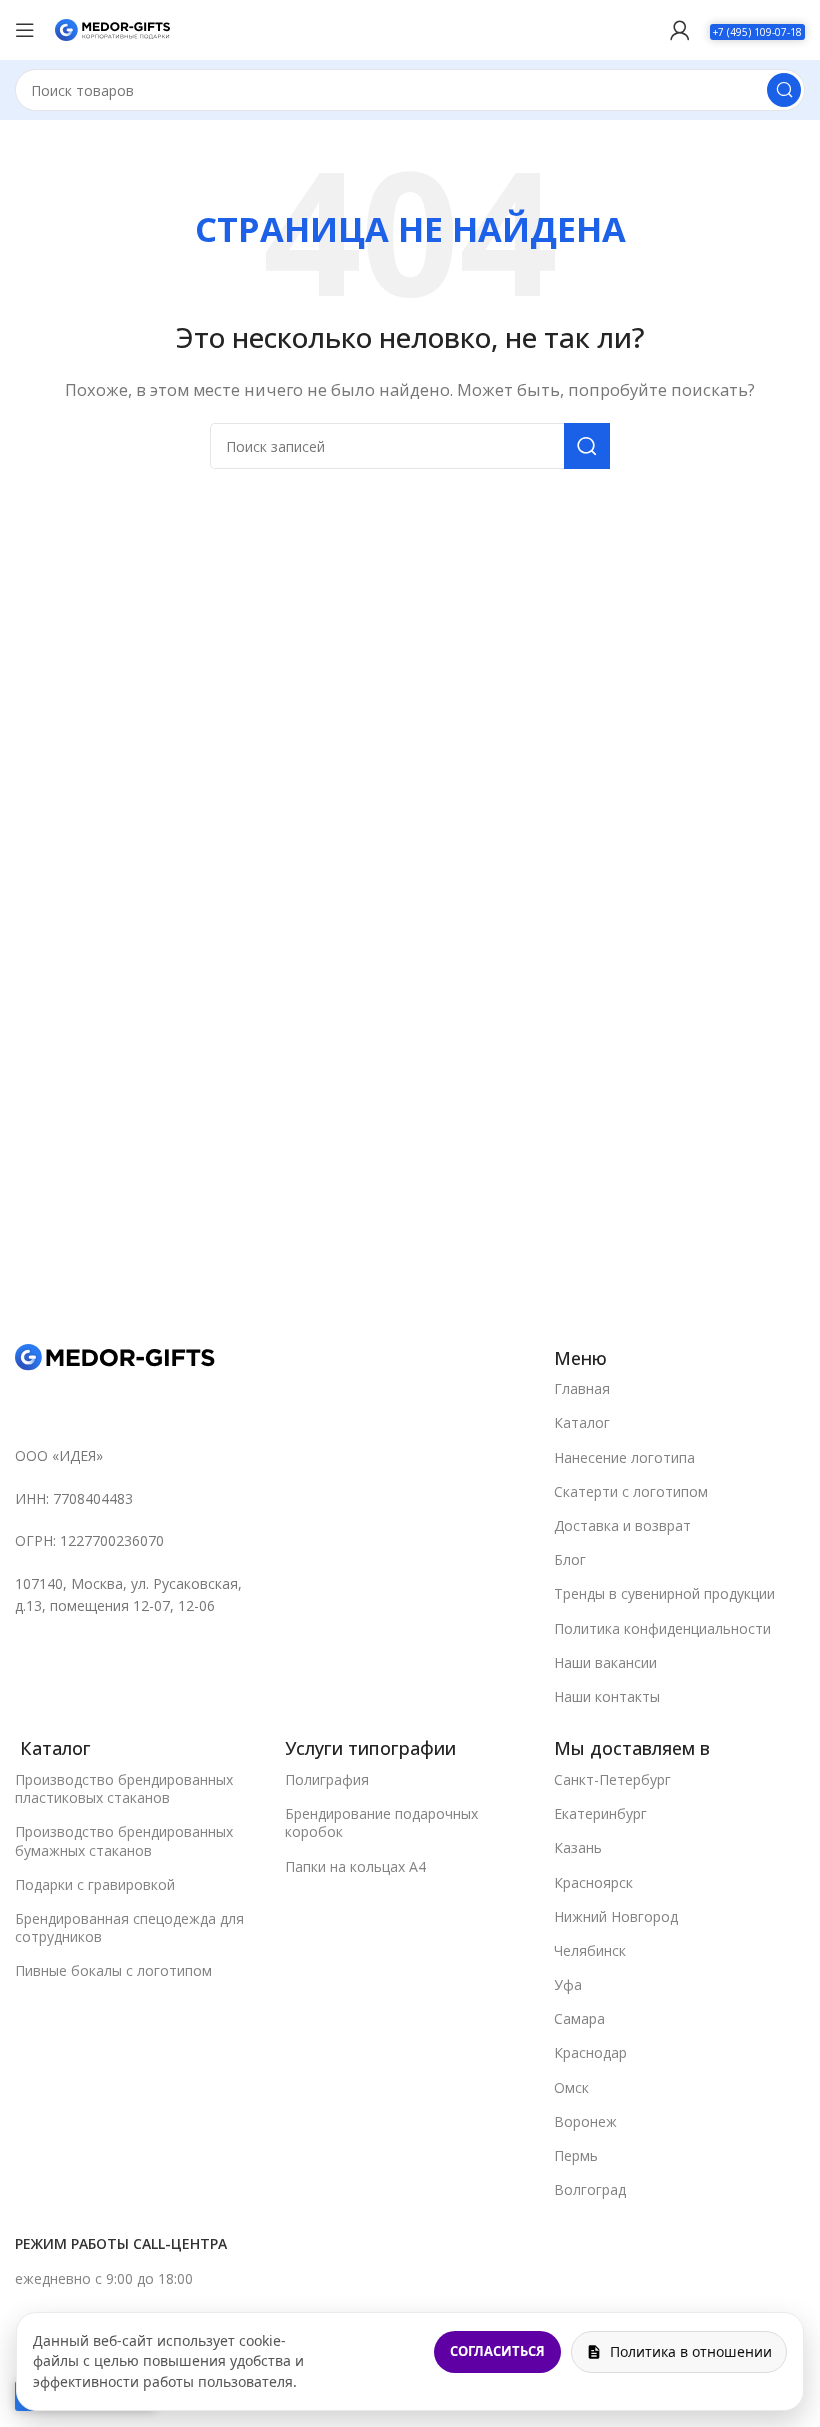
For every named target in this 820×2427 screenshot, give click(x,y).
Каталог (582, 1422)
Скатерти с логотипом (631, 1491)
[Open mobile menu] (25, 30)
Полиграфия (327, 1779)
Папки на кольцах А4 (355, 1866)
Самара (579, 2018)
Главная (582, 1388)
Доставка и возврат (622, 1525)
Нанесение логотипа (624, 1457)
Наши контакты (607, 1696)
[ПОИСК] (784, 90)
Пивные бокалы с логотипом (113, 1970)
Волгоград (590, 2189)
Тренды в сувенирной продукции (664, 1593)
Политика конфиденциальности (662, 1628)
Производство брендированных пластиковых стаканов (124, 1788)
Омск (571, 2087)
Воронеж (585, 2121)
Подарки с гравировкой (95, 1884)
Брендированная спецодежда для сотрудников (129, 1927)
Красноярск (593, 1882)
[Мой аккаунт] (680, 30)
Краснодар (590, 2052)
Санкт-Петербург (612, 1779)
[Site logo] (112, 28)
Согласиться (497, 2351)
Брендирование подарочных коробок (381, 1822)
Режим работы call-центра (121, 2243)
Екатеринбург (600, 1813)
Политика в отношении (691, 2351)
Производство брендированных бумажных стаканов (124, 1840)
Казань (578, 1847)
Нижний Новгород (616, 1916)
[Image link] (115, 1356)
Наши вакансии (605, 1662)
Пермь (576, 2155)
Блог (570, 1559)
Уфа (568, 1984)
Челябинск (590, 1950)
